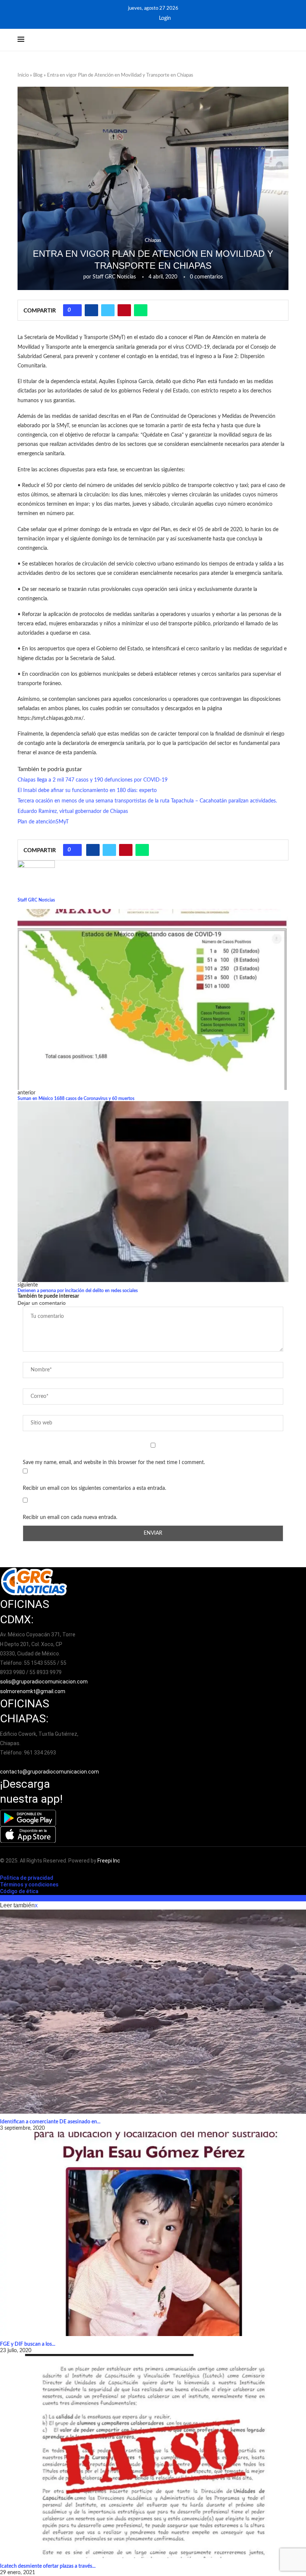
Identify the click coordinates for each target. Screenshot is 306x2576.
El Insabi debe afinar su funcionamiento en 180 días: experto (87, 791)
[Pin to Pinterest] (124, 310)
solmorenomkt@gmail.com (33, 1691)
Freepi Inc (109, 1861)
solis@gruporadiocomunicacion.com (44, 1682)
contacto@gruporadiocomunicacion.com (49, 1772)
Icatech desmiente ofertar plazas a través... (48, 2566)
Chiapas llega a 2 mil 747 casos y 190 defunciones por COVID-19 (93, 780)
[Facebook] (137, 18)
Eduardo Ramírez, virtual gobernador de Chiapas (73, 811)
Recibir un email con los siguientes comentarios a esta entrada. (94, 1488)
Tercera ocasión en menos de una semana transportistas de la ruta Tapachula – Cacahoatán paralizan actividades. (147, 801)
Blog (38, 75)
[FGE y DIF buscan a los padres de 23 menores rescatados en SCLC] (153, 2234)
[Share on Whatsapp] (141, 310)
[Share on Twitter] (108, 310)
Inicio (23, 75)
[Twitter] (147, 18)
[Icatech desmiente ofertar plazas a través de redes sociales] (153, 2456)
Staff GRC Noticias (114, 277)
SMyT (62, 822)
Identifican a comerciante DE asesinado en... (50, 2122)
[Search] (285, 40)
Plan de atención (37, 822)
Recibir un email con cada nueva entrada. (70, 1517)
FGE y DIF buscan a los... (28, 2344)
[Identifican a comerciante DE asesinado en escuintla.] (153, 2012)
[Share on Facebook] (91, 310)
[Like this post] (75, 310)
